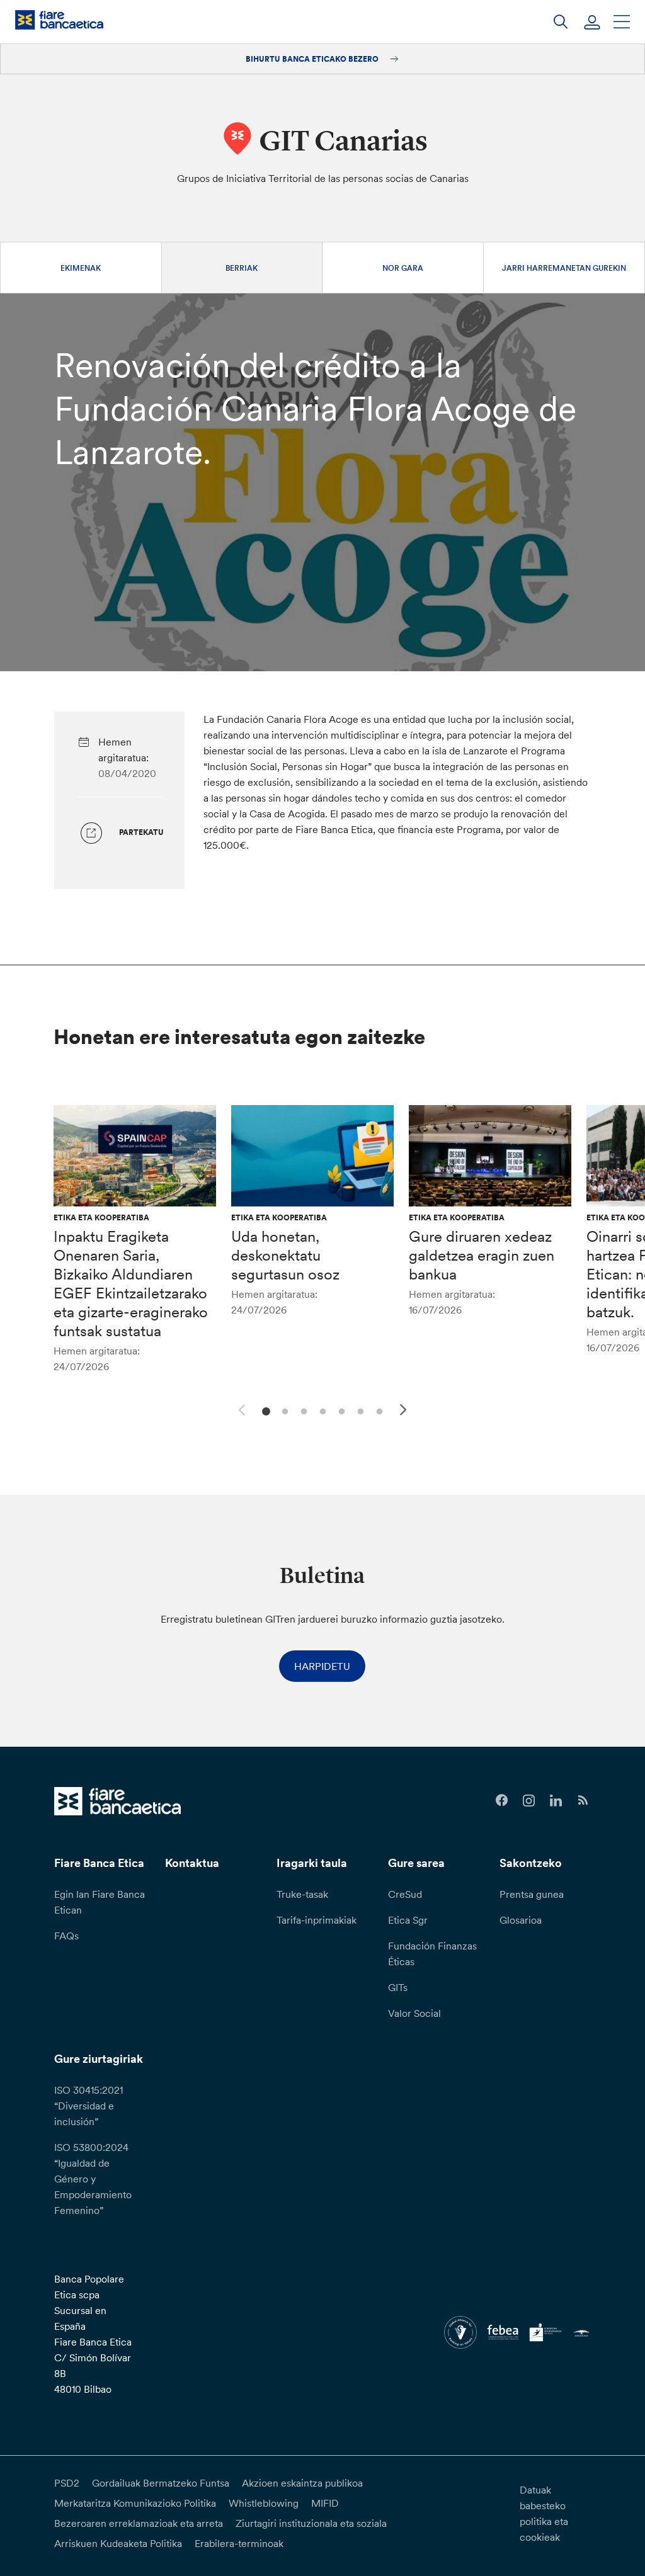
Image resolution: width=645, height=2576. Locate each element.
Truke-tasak (302, 1894)
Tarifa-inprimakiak (317, 1920)
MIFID (325, 2503)
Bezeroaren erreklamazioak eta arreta (139, 2523)
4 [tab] (321, 1410)
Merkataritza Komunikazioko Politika (135, 2503)
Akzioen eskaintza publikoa (302, 2483)
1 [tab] (264, 1410)
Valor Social (414, 2013)
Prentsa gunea (532, 1894)
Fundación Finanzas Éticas (432, 1954)
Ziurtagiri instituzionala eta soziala (311, 2523)
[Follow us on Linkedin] (556, 1801)
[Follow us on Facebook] (502, 1801)
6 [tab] (359, 1410)
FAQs (66, 1936)
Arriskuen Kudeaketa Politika (118, 2543)
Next (405, 1412)
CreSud (405, 1894)
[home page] (59, 20)
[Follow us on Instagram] (529, 1801)
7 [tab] (378, 1410)
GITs (398, 1987)
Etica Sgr (408, 1920)
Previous (240, 1408)
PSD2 (67, 2483)
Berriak (242, 268)
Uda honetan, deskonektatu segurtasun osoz (285, 1255)
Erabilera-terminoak (239, 2543)
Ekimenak (81, 268)
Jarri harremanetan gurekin (564, 268)
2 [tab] (283, 1410)
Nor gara (403, 268)
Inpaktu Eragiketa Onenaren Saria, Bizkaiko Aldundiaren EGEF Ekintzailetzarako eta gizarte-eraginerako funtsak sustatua (131, 1284)
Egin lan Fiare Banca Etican (100, 1902)
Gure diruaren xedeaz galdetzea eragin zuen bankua (482, 1255)
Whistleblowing (264, 2503)
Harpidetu (322, 1666)
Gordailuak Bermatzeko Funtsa (161, 2483)
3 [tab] (302, 1410)
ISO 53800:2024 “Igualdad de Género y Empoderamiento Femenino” (93, 2179)
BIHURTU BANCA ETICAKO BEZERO (313, 59)
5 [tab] (340, 1410)
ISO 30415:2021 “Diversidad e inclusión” (88, 2106)
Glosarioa (521, 1920)
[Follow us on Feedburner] (583, 1801)
